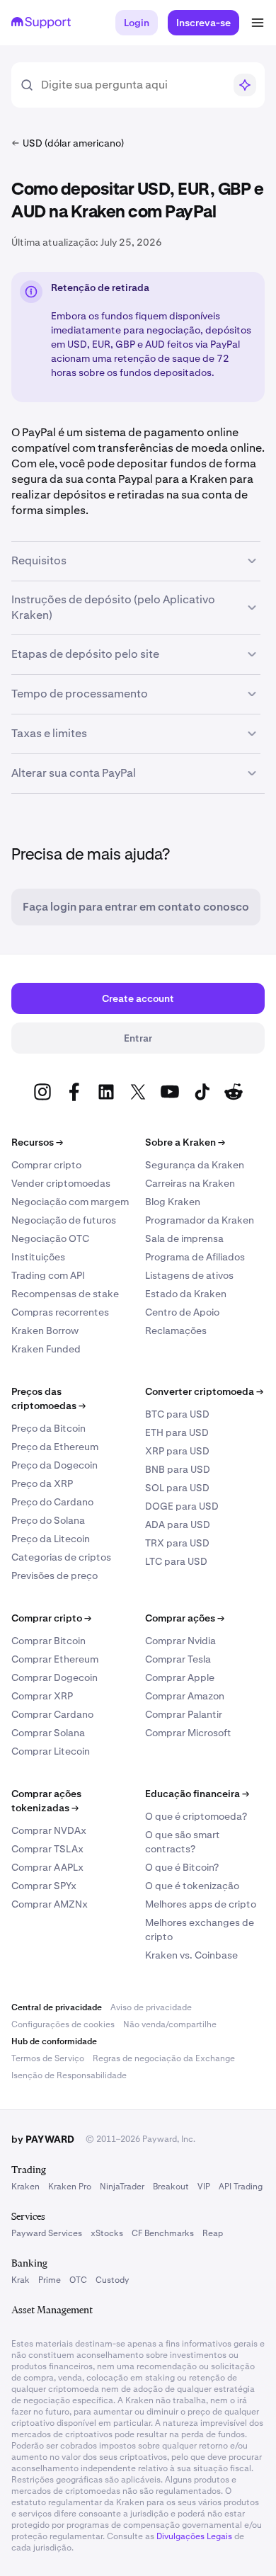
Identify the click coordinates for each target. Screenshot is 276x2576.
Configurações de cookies (63, 2024)
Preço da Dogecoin (54, 1465)
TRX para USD (177, 1543)
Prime (50, 2280)
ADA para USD (178, 1524)
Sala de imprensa (184, 1238)
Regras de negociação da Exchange (164, 2058)
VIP (204, 2187)
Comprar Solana (48, 1733)
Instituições (38, 1257)
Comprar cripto (46, 1165)
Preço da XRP (42, 1483)
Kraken (25, 2187)
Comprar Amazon (185, 1696)
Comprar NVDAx (49, 1830)
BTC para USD (177, 1414)
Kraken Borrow (45, 1330)
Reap (213, 2233)
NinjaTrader (122, 2187)
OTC (78, 2280)
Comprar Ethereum (55, 1659)
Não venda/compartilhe (170, 2024)
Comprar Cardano (52, 1714)
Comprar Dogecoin (54, 1677)
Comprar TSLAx (47, 1849)
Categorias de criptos (61, 1557)
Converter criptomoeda (204, 1391)
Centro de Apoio (182, 1312)
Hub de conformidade (54, 2041)
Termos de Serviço (48, 2058)
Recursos (37, 1142)
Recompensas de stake (65, 1294)
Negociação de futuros (64, 1220)
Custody (112, 2280)
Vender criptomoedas (61, 1183)
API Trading (241, 2187)
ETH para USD (177, 1432)
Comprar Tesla (178, 1659)
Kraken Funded (46, 1349)
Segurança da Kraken (195, 1165)
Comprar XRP (42, 1696)
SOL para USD (177, 1488)
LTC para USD (176, 1561)
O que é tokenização (192, 1886)
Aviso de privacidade (151, 2007)
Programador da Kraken (200, 1220)
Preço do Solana (48, 1520)
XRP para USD (177, 1451)
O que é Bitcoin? (182, 1867)
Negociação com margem (70, 1202)
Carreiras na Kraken (190, 1183)
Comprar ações (185, 1618)
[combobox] (132, 85)
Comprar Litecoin (51, 1751)
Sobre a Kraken (185, 1142)
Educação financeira (197, 1794)
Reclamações (176, 1330)
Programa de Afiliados (195, 1257)
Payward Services (47, 2233)
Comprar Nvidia (180, 1641)
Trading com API (48, 1275)
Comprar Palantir (184, 1714)
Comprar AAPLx (47, 1867)
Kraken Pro (70, 2187)
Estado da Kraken (186, 1294)
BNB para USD (178, 1469)
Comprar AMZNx (50, 1904)
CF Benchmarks (163, 2233)
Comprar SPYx (44, 1886)
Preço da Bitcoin (48, 1428)
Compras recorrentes (60, 1312)
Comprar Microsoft (188, 1733)
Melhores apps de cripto (201, 1904)
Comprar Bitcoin (48, 1641)
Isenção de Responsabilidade (69, 2075)
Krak (21, 2280)
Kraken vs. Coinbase (191, 1955)
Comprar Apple (180, 1677)
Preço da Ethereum (55, 1447)
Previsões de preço (54, 1575)
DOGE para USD (182, 1506)
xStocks (107, 2233)
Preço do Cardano (52, 1502)
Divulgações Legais (194, 2536)
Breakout (171, 2187)
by (43, 2139)
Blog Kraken (173, 1202)
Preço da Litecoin (51, 1539)
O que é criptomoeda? (196, 1816)
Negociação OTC (50, 1238)
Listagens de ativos (189, 1275)
